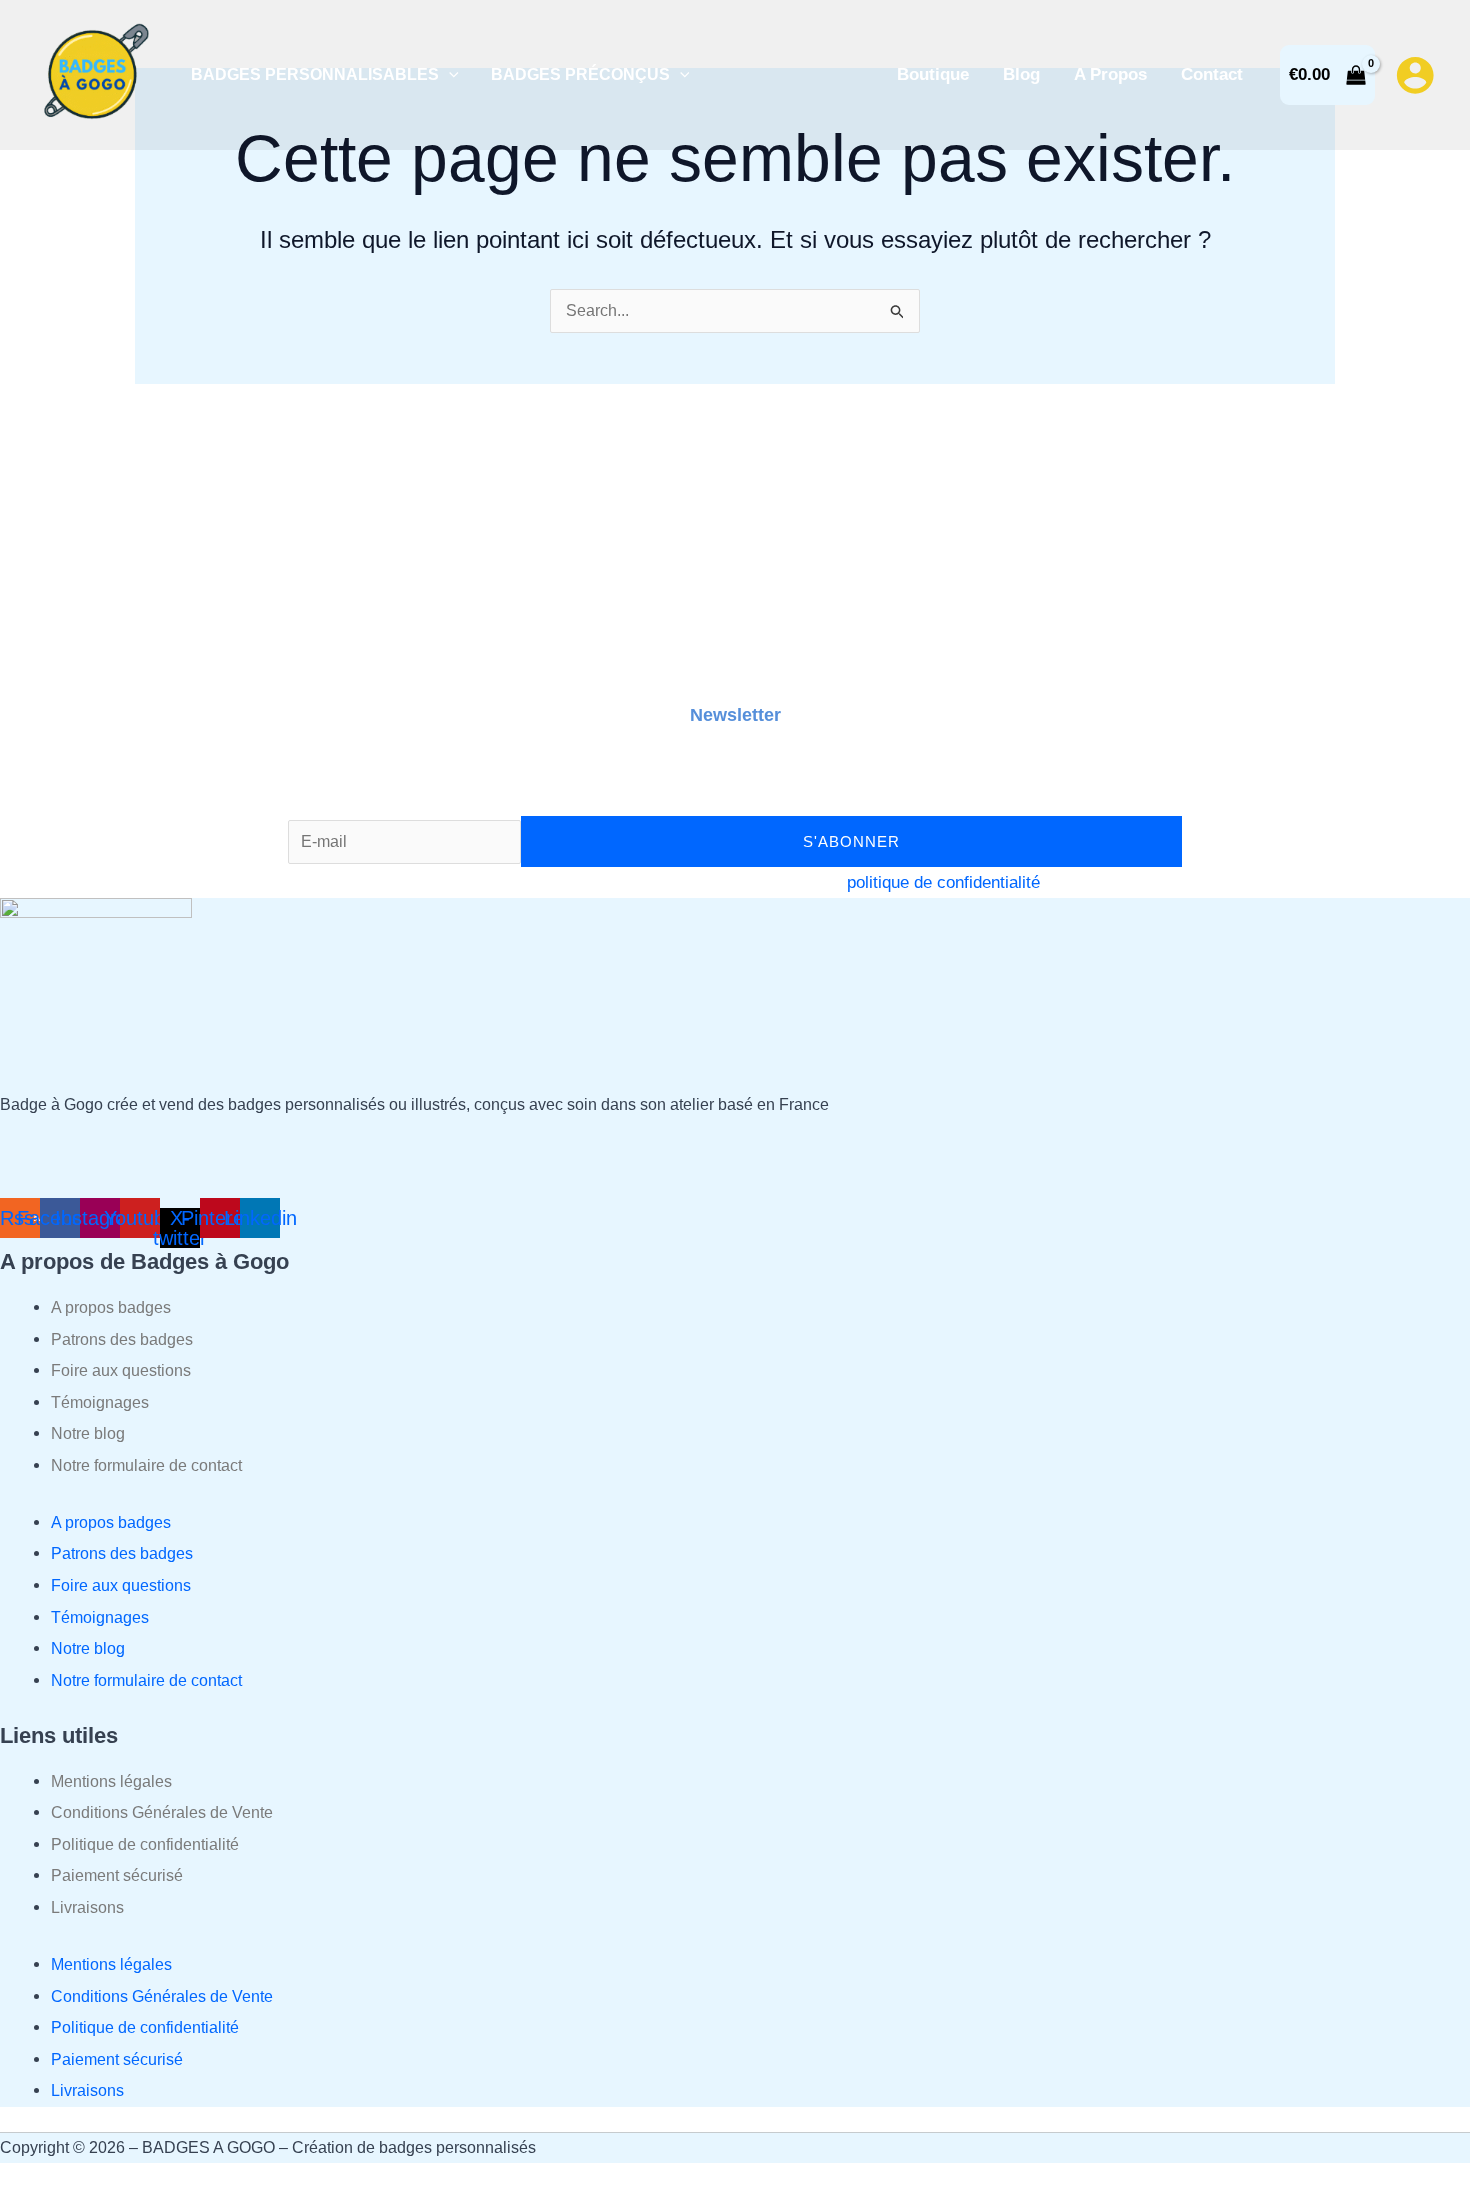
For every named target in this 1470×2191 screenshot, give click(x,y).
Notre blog (88, 1433)
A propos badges (111, 1307)
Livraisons (87, 1907)
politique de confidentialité (943, 882)
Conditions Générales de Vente (162, 1812)
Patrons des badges (122, 1339)
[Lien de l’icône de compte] (1415, 75)
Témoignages (100, 1402)
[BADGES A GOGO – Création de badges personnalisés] (95, 73)
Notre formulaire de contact (146, 1465)
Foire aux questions (121, 1370)
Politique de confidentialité (145, 1844)
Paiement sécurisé (117, 1875)
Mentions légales (111, 1781)
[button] (449, 74)
